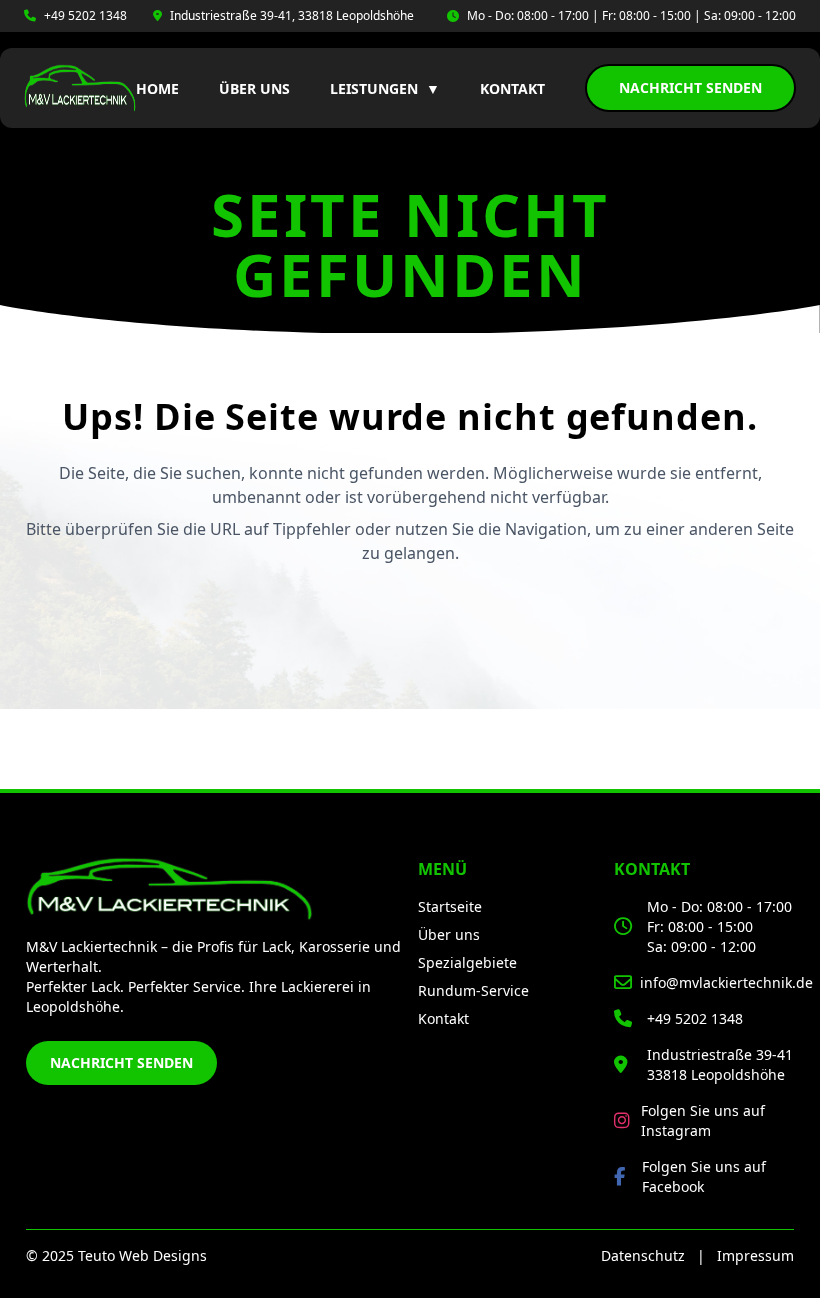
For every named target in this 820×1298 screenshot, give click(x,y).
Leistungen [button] (385, 88)
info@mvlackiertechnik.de (726, 982)
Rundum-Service (473, 990)
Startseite (450, 906)
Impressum (755, 1255)
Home (157, 88)
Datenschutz (643, 1255)
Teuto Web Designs (142, 1255)
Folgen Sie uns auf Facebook (704, 1176)
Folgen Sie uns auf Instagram (703, 1120)
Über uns (254, 88)
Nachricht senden (690, 87)
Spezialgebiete (467, 962)
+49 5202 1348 (85, 16)
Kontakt (512, 88)
